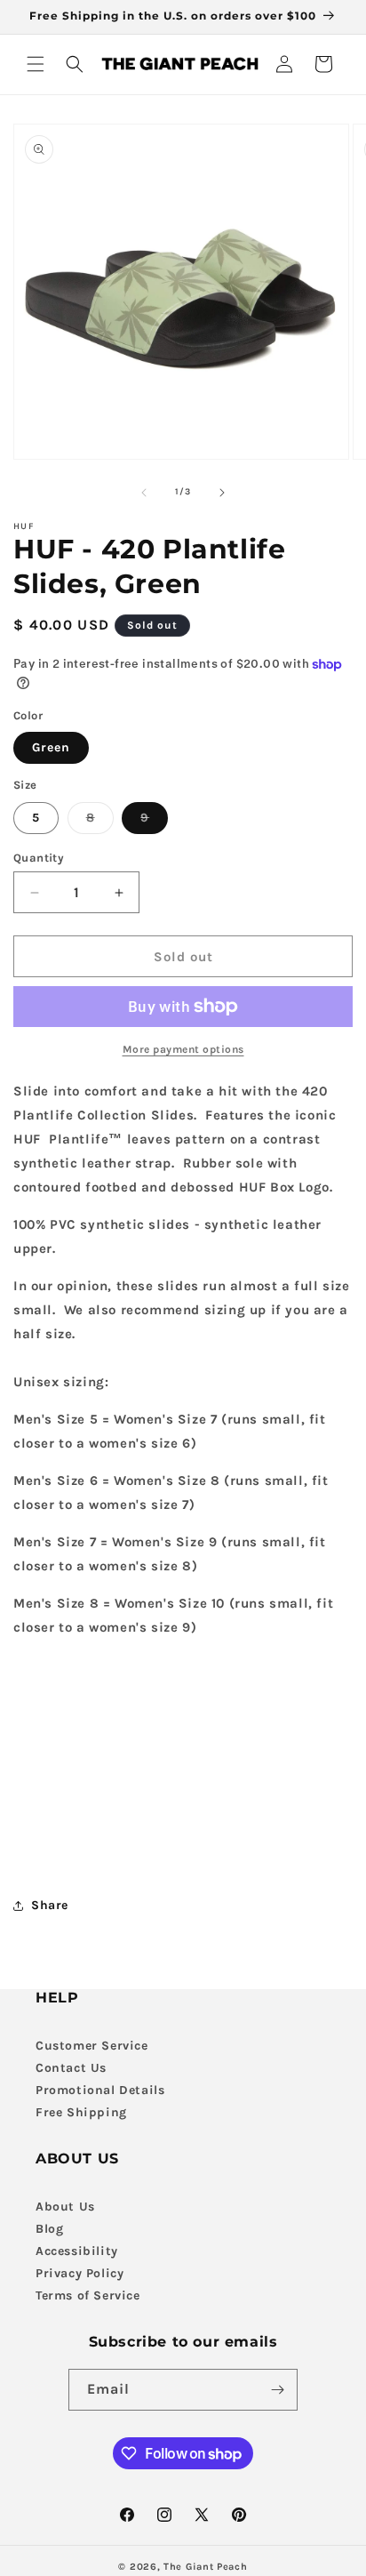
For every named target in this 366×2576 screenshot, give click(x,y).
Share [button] (50, 1905)
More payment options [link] (183, 1049)
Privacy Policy (80, 2273)
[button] (36, 64)
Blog (49, 2229)
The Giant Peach (206, 2567)
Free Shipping (81, 2112)
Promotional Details (100, 2090)
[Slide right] (222, 493)
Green (51, 747)
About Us (65, 2207)
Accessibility (77, 2251)
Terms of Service (88, 2295)
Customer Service (92, 2046)
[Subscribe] (277, 2390)
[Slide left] (144, 493)
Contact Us (71, 2068)
